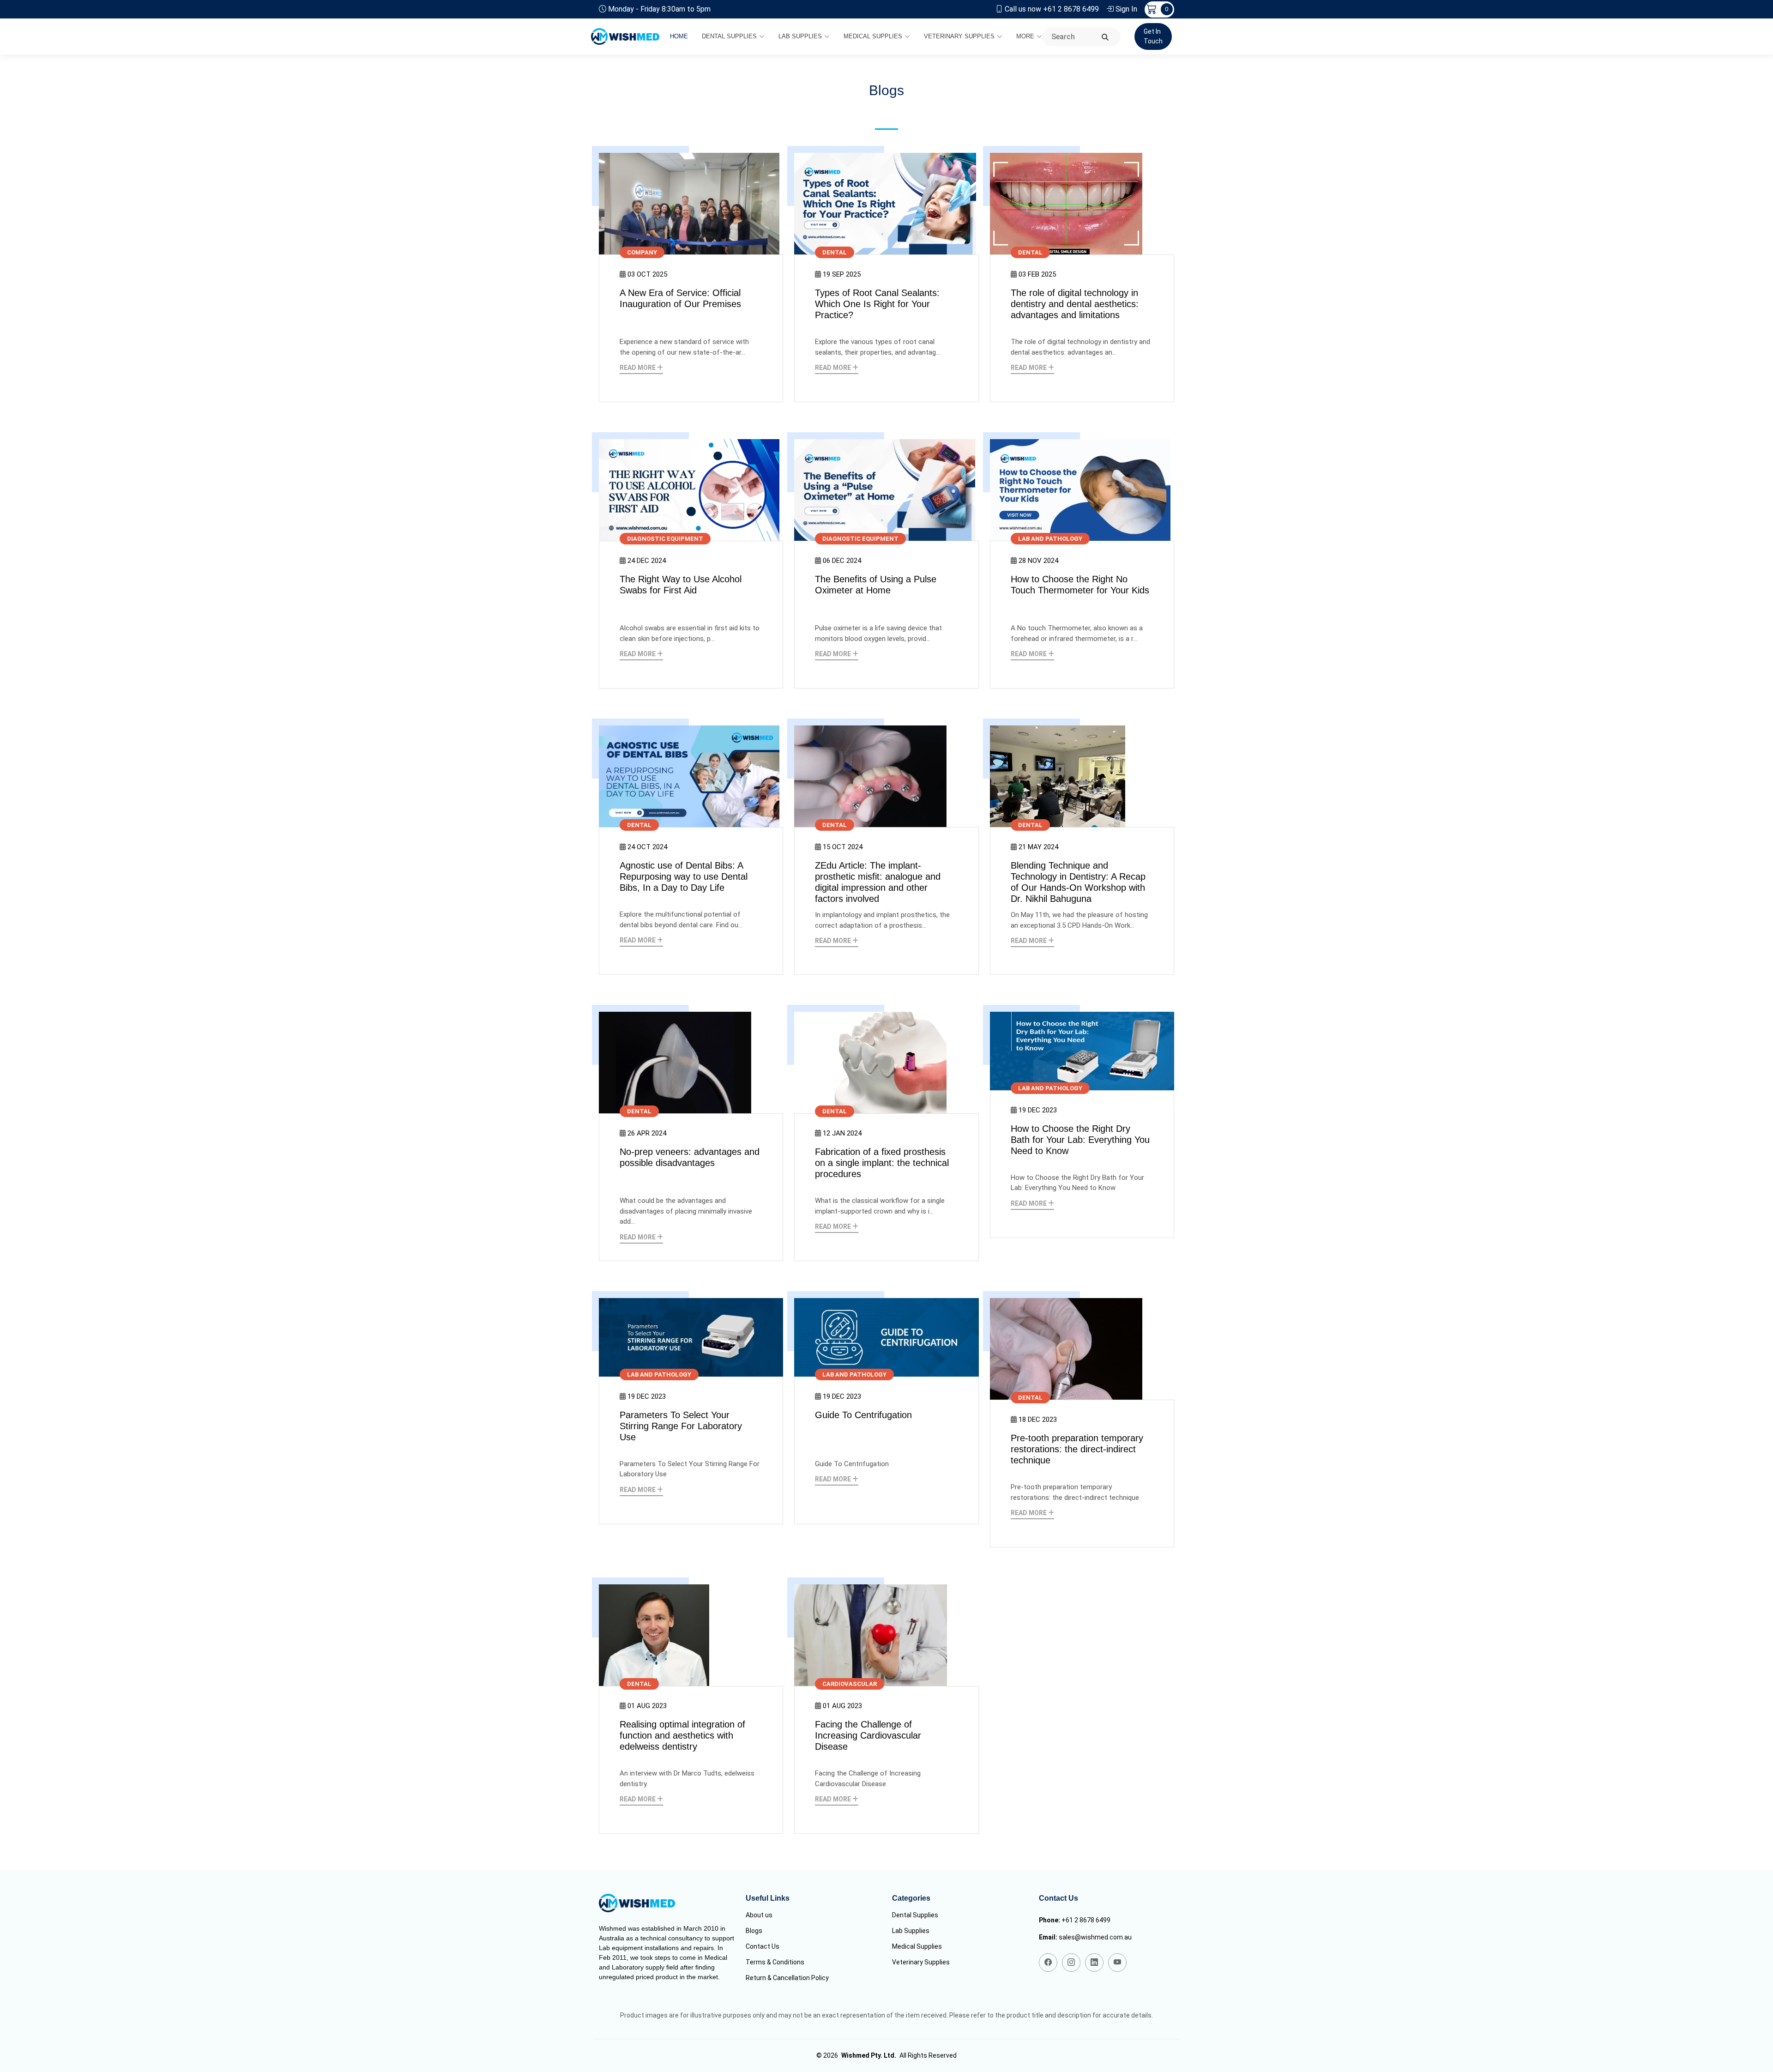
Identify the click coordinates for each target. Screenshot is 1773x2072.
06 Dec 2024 (842, 561)
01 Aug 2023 (647, 1706)
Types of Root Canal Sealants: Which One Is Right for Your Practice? (877, 304)
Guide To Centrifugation (863, 1415)
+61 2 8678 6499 (1086, 1920)
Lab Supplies (800, 36)
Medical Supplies (873, 36)
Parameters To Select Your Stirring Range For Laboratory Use (681, 1426)
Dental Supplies (729, 36)
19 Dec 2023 (1038, 1110)
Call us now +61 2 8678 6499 (1052, 9)
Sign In (1126, 9)
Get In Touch (1153, 36)
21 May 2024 (1038, 847)
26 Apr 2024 (647, 1133)
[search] (1105, 38)
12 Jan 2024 (842, 1133)
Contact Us (763, 1946)
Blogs (754, 1931)
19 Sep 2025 (842, 274)
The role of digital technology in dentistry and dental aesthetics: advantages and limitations (1075, 304)
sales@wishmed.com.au (1095, 1937)
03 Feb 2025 (1037, 274)
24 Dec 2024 (647, 561)
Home (679, 36)
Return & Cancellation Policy (787, 1978)
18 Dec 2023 (1038, 1420)
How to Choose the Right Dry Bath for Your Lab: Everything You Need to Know (1080, 1140)
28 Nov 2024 (1038, 561)
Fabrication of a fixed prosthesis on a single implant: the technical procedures (882, 1163)
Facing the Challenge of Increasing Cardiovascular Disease (868, 1735)
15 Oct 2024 (843, 847)
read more (638, 368)
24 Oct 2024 (647, 847)
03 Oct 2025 (647, 274)
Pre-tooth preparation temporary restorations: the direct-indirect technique (1077, 1449)
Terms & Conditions (775, 1962)
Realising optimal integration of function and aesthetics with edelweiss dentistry (682, 1735)
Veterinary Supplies (959, 36)
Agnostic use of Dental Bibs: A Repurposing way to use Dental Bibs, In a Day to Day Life (684, 876)
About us (759, 1915)
